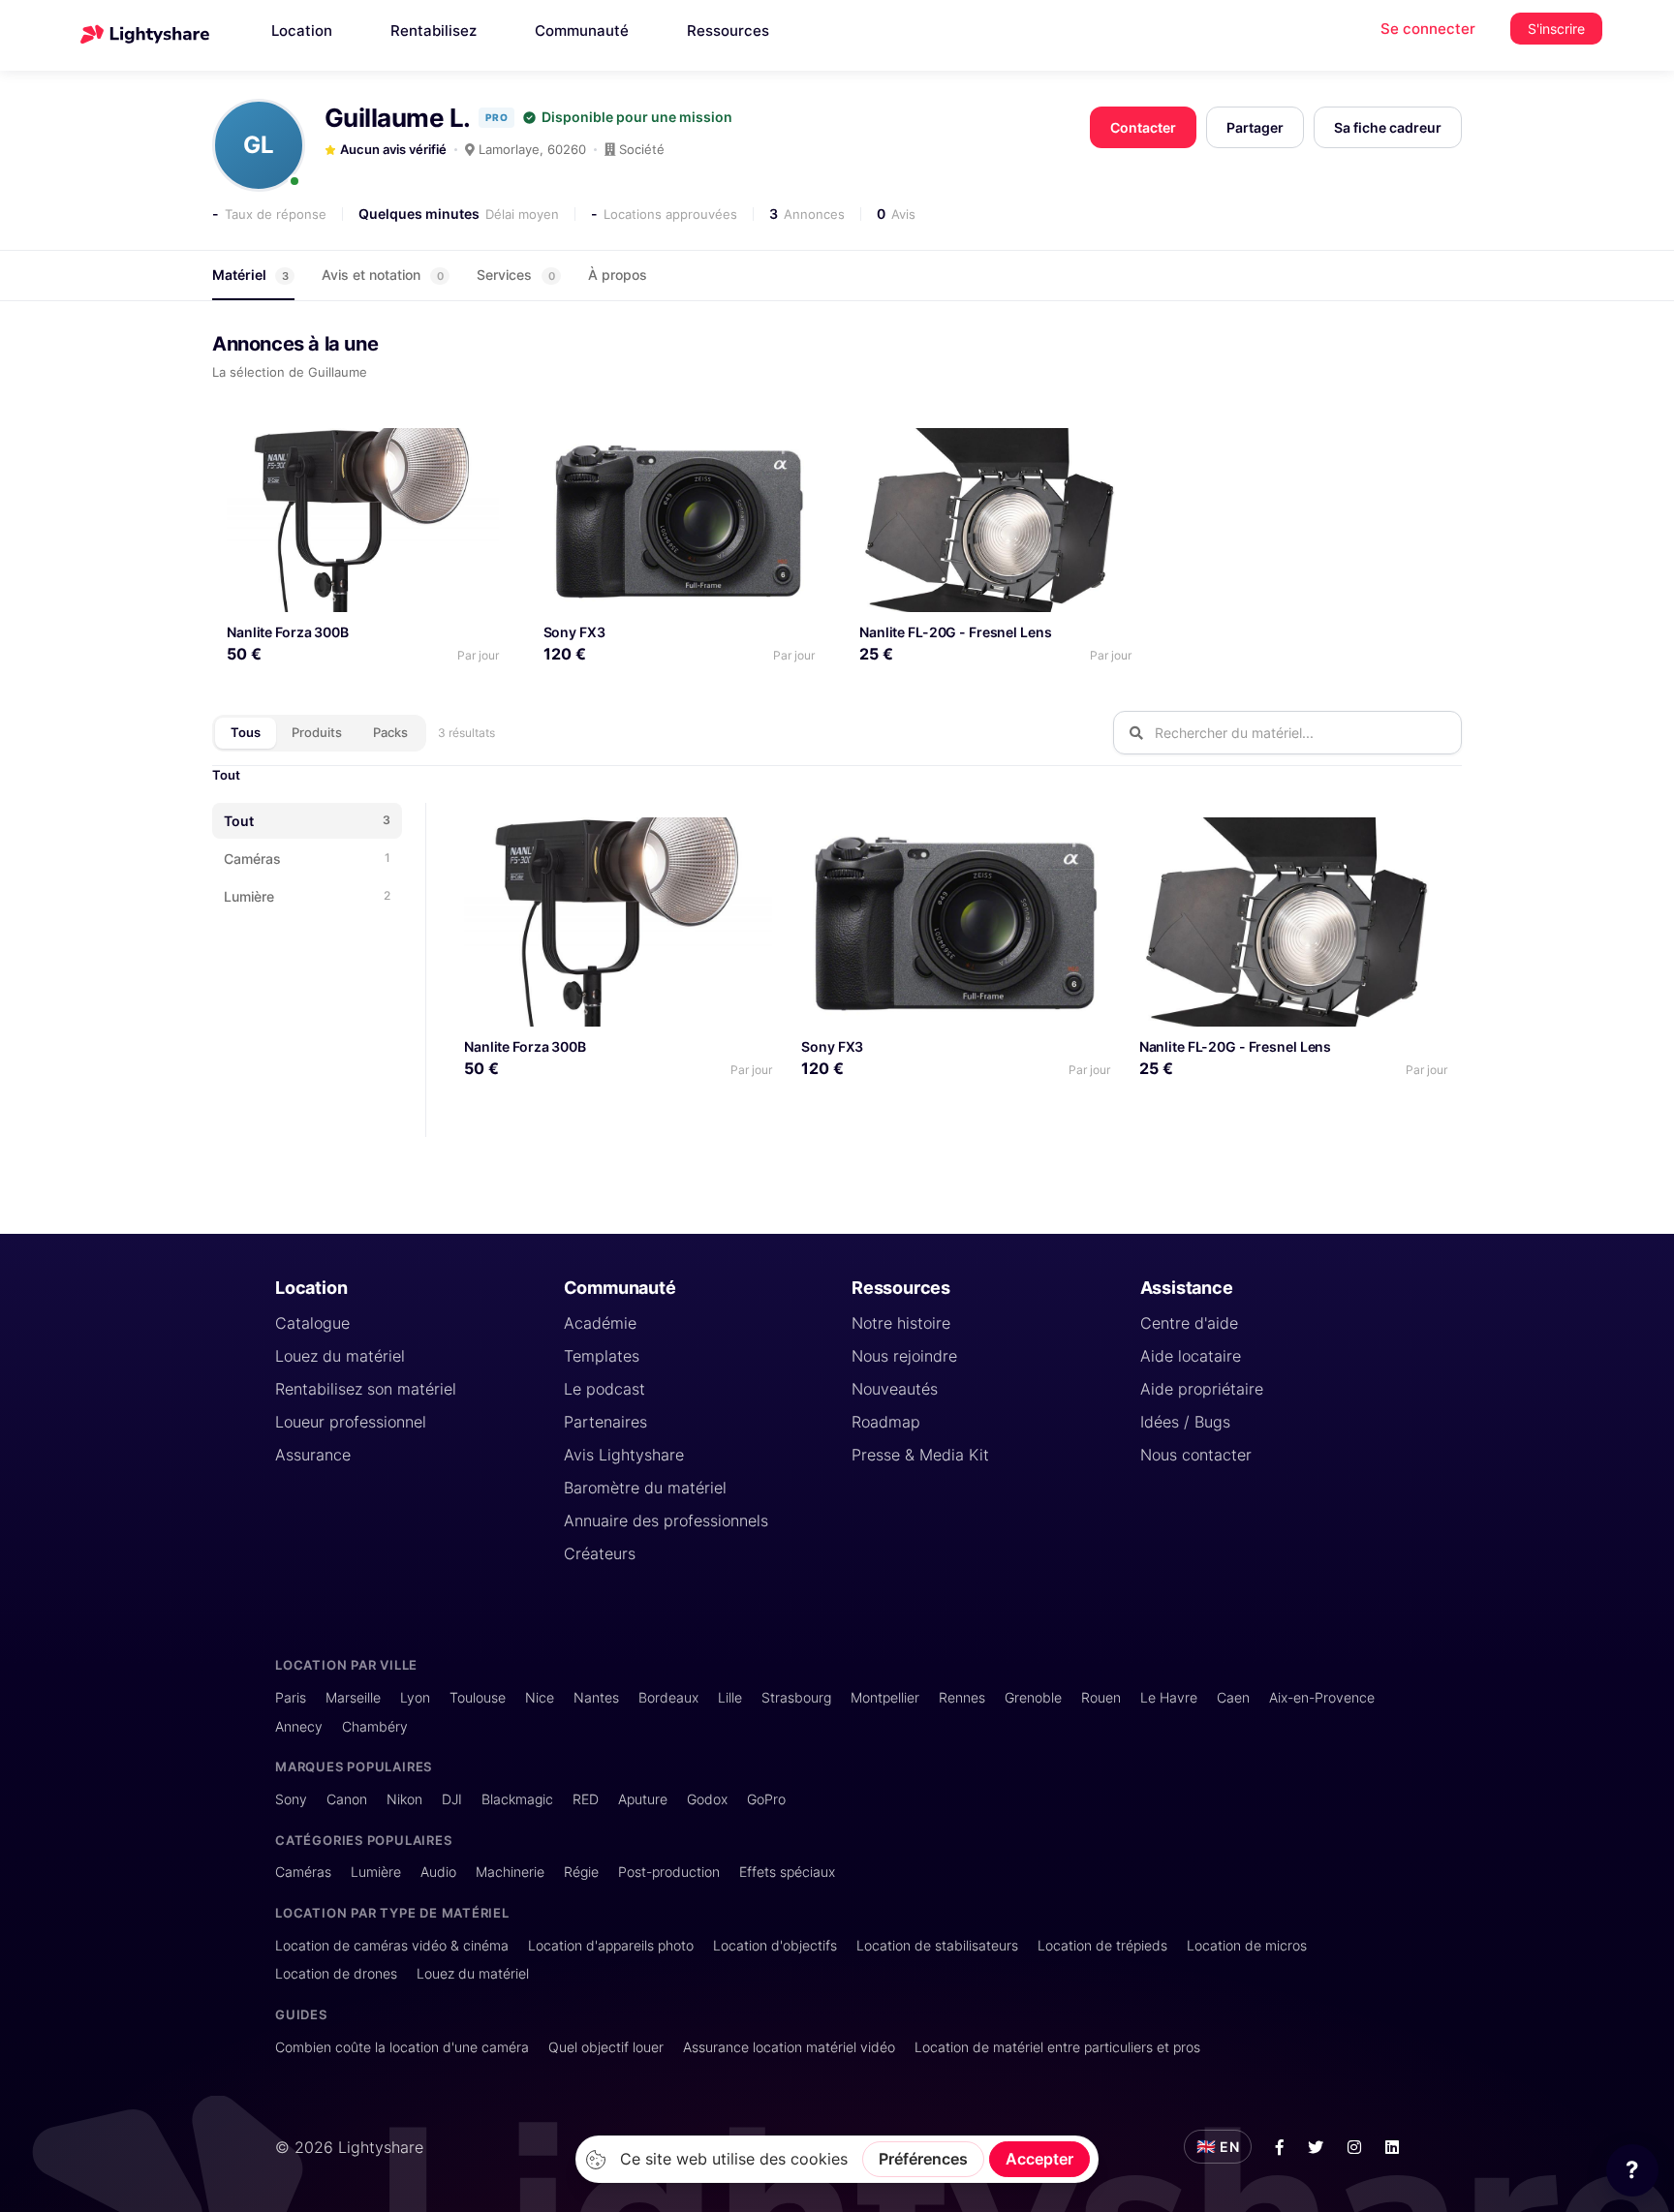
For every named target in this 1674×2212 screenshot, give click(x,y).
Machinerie (510, 1872)
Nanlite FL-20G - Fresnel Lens (956, 632)
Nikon (404, 1799)
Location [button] (302, 31)
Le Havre (1169, 1697)
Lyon (415, 1697)
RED (586, 1799)
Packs (390, 732)
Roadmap (886, 1422)
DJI (452, 1799)
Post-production (669, 1872)
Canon (347, 1799)
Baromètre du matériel (645, 1488)
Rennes (962, 1697)
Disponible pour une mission (637, 117)
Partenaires (605, 1422)
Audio (438, 1872)
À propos (618, 275)
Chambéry (375, 1726)
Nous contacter (1196, 1455)
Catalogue (312, 1323)
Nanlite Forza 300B (288, 632)
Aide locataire (1191, 1356)
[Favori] (476, 450)
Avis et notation (383, 275)
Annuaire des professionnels (666, 1521)
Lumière (376, 1872)
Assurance (313, 1455)
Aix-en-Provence (1322, 1697)
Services (516, 275)
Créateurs (600, 1553)
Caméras (303, 1872)
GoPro (766, 1799)
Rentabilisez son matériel (366, 1389)
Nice (540, 1697)
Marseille (353, 1697)
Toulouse (478, 1697)
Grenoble (1033, 1697)
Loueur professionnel (351, 1422)
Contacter (1143, 127)
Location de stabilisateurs (937, 1945)
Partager (1255, 127)
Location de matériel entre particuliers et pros (1057, 2047)
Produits (317, 732)
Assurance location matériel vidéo (789, 2047)
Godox (707, 1799)
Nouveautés (895, 1389)
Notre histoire (901, 1323)
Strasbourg (796, 1697)
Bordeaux (668, 1697)
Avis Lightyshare (624, 1455)
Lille (730, 1697)
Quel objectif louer (606, 2047)
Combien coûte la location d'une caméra (402, 2047)
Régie (581, 1872)
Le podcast (604, 1389)
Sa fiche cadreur (1388, 127)
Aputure (643, 1799)
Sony (291, 1799)
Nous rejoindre (904, 1356)
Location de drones (336, 1973)
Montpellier (885, 1697)
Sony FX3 (574, 632)
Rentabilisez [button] (434, 31)
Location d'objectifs (775, 1945)
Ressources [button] (728, 31)
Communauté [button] (582, 31)
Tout (226, 775)
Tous (246, 732)
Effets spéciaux (787, 1872)
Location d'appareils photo (611, 1945)
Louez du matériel (340, 1356)
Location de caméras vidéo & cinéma (392, 1945)
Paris (291, 1697)
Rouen (1101, 1697)
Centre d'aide (1189, 1323)
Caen (1233, 1697)
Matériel (250, 275)
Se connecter (1428, 29)
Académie (600, 1323)
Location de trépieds (1102, 1945)
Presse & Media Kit (920, 1455)
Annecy (299, 1726)
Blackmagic (517, 1799)
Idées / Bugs (1185, 1422)
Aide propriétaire (1202, 1389)
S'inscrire (1556, 29)
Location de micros (1247, 1945)
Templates (602, 1356)
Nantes (596, 1697)
